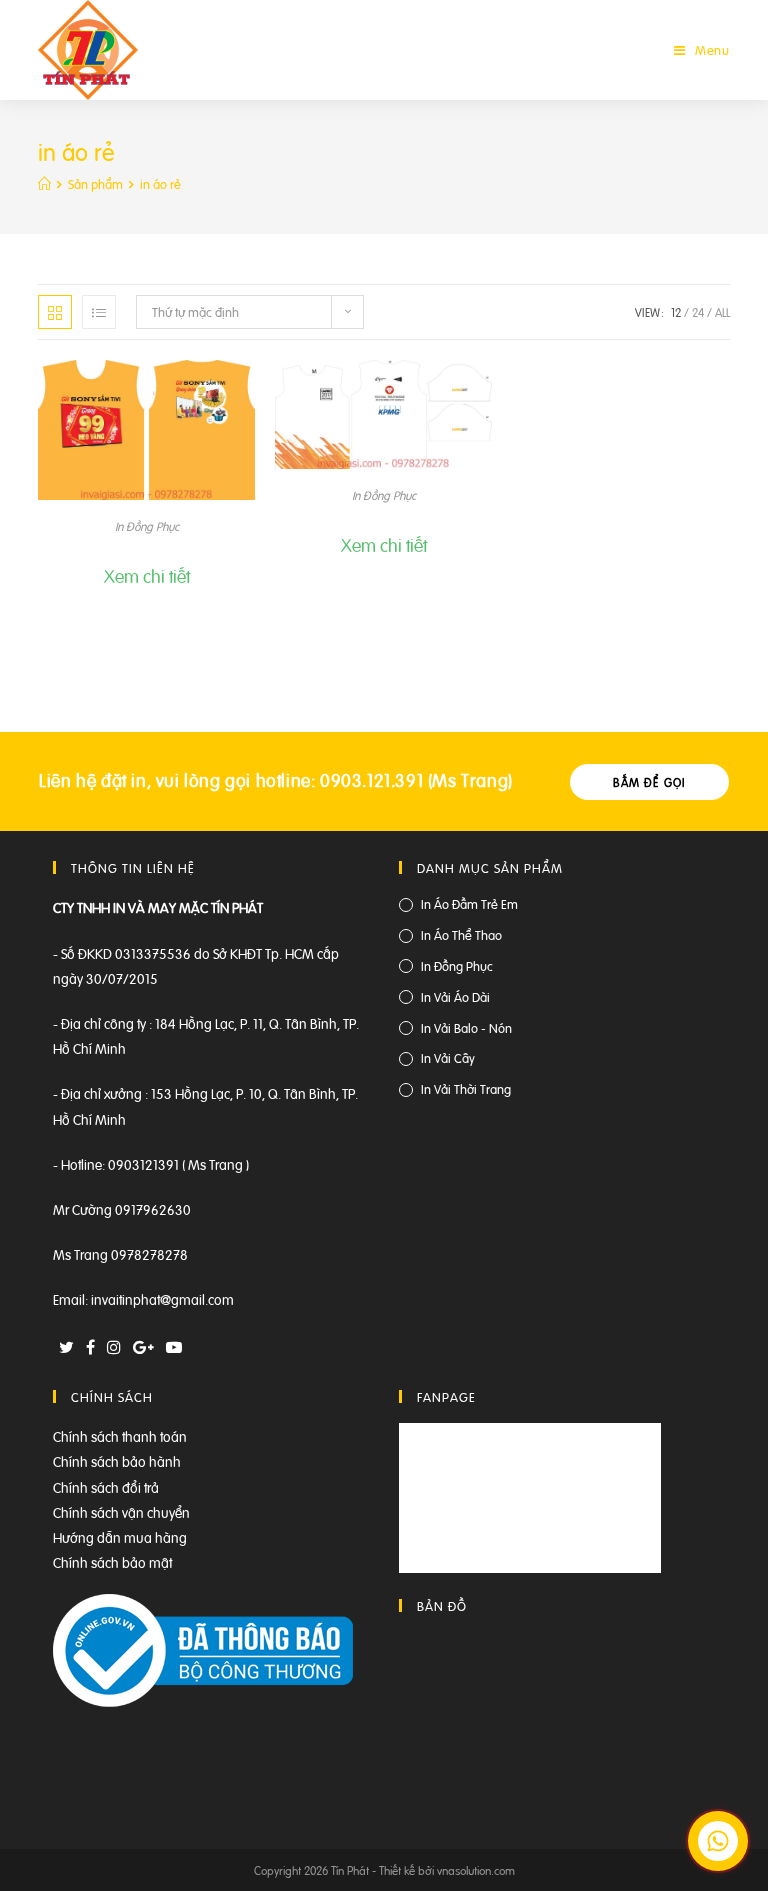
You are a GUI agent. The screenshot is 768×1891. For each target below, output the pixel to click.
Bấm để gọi (649, 782)
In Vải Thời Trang (466, 1088)
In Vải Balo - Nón (466, 1027)
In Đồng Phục (147, 526)
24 (698, 312)
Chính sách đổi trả (106, 1486)
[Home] (44, 183)
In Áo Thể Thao (461, 934)
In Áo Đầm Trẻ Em (469, 903)
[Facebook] (90, 1346)
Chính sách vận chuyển (121, 1511)
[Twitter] (66, 1346)
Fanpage (446, 1396)
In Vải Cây (448, 1057)
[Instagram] (114, 1346)
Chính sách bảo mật (112, 1561)
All (722, 312)
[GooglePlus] (143, 1346)
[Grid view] (55, 312)
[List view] (99, 312)
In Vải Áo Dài (455, 996)
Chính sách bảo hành (117, 1460)
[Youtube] (174, 1346)
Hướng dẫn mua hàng (120, 1536)
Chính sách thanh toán (120, 1435)
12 (676, 312)
